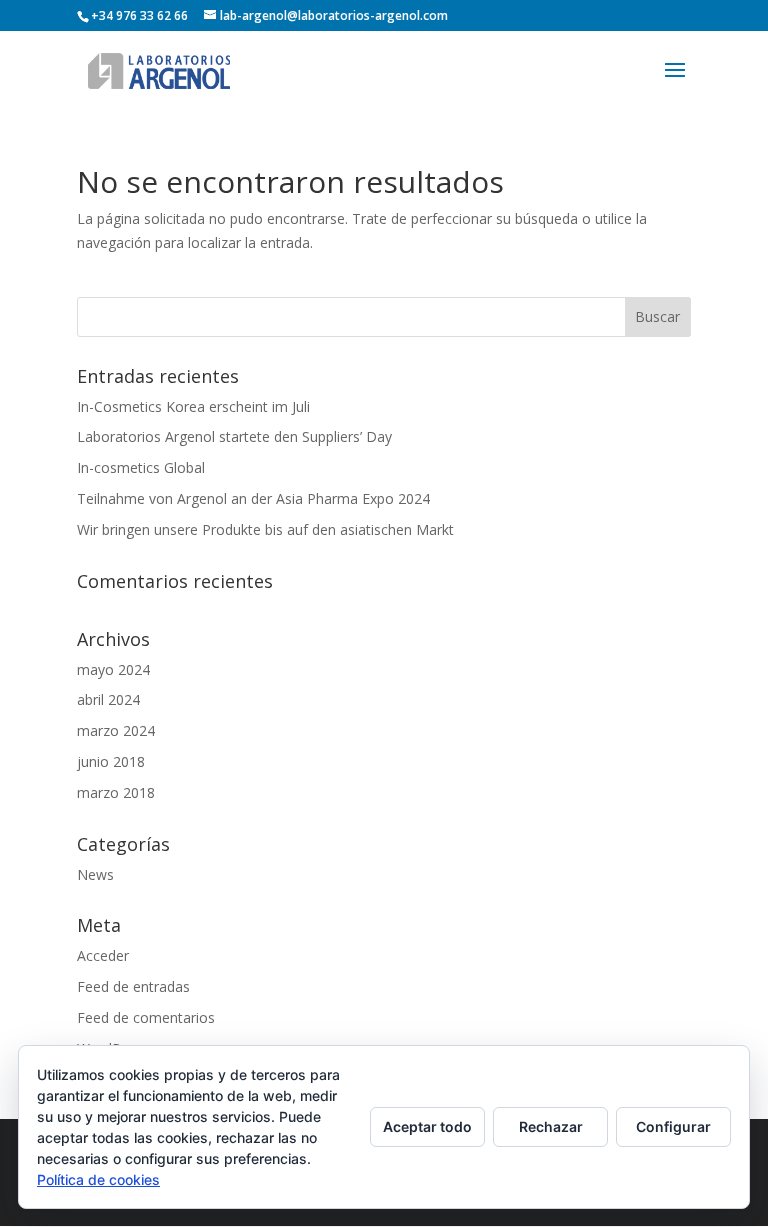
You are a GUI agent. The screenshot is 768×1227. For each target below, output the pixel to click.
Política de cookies (98, 1179)
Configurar (673, 1126)
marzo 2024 (116, 730)
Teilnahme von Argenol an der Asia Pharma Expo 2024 (253, 498)
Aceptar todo (427, 1126)
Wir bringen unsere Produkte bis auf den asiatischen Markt (265, 529)
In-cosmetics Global (141, 467)
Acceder (103, 955)
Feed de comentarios (146, 1017)
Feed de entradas (133, 986)
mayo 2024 (113, 669)
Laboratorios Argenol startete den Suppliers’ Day (234, 436)
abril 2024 (108, 699)
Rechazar (551, 1126)
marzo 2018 (116, 792)
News (95, 874)
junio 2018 (111, 761)
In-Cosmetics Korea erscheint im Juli (193, 406)
